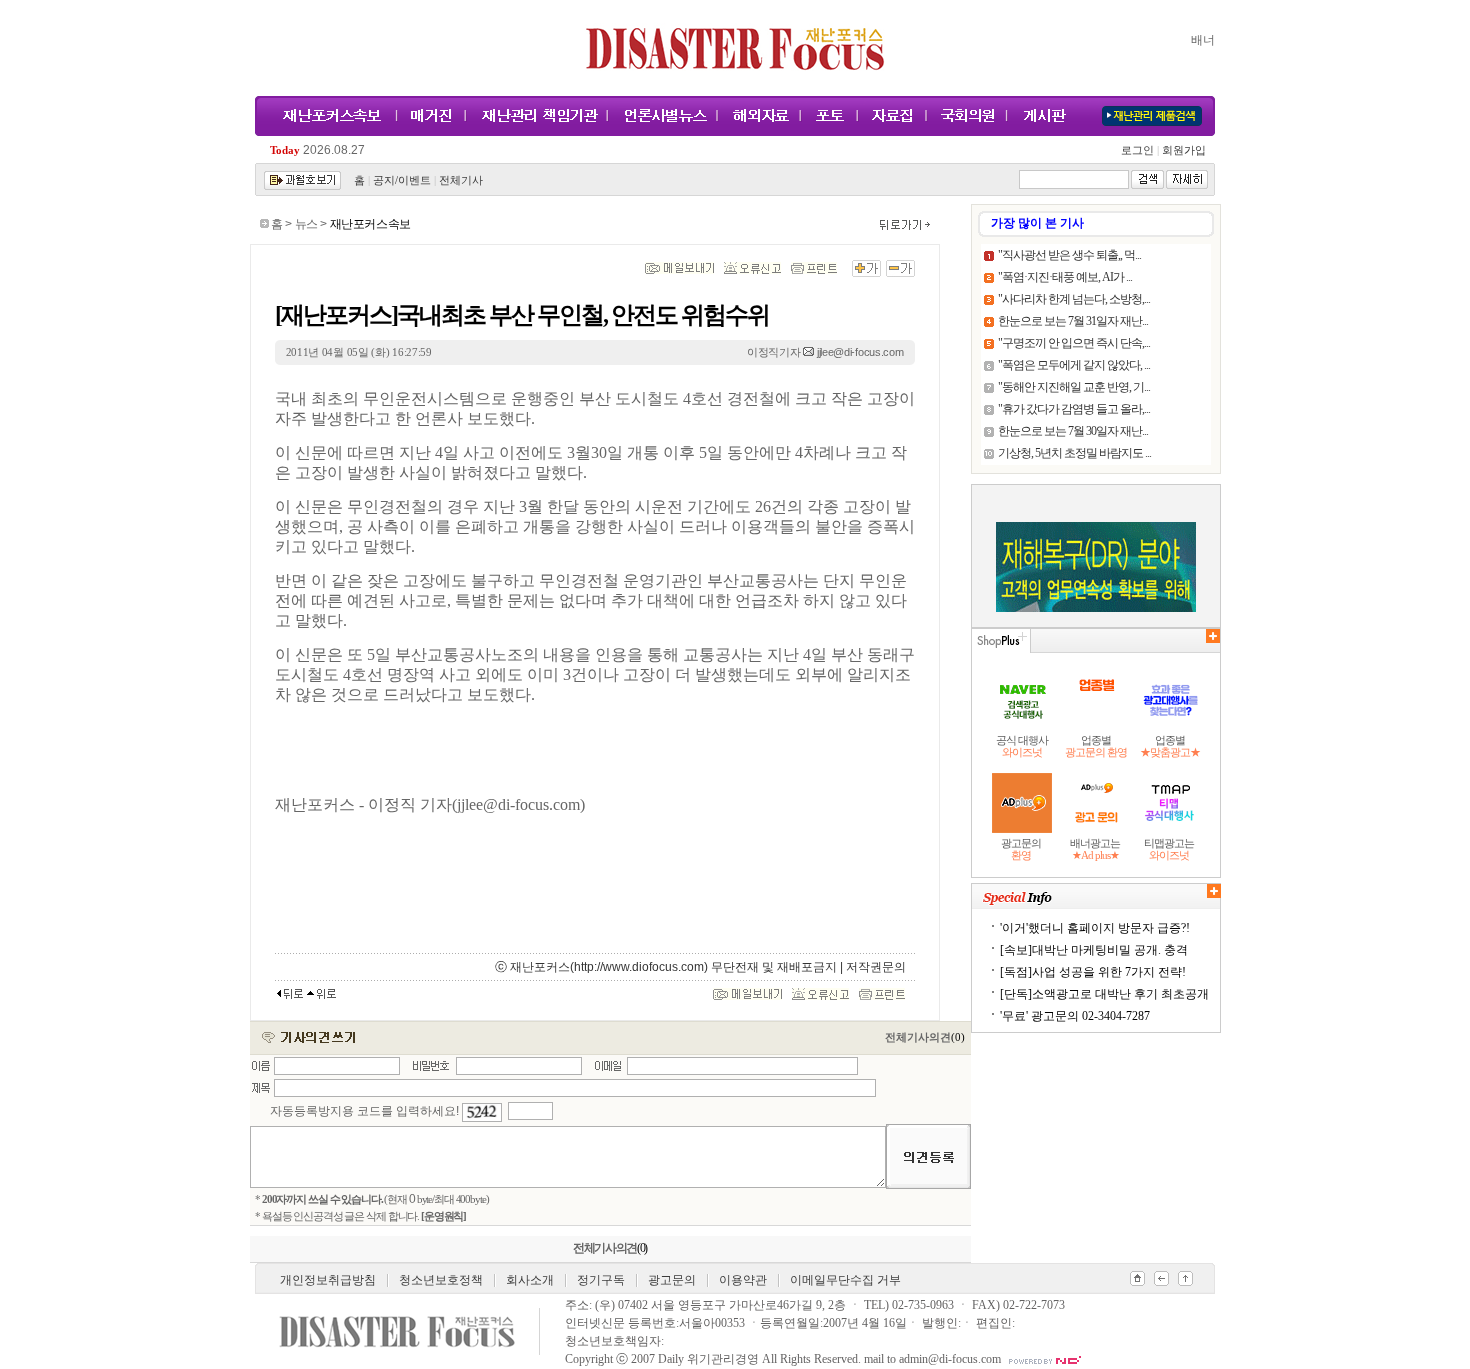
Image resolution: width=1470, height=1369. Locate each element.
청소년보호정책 (441, 1280)
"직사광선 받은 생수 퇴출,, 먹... (1069, 255)
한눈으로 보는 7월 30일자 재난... (1073, 431)
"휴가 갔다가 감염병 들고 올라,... (1074, 409)
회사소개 (530, 1280)
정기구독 (601, 1280)
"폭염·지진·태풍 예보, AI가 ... (1065, 277)
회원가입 (1182, 150)
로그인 (1140, 150)
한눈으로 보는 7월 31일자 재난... (1073, 321)
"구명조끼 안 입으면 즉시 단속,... (1074, 343)
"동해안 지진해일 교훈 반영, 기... (1074, 387)
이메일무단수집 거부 (845, 1280)
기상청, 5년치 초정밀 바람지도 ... (1074, 453)
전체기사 (461, 180)
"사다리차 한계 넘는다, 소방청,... (1074, 299)
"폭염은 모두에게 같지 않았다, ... (1074, 365)
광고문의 (672, 1280)
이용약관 (743, 1280)
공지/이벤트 (402, 180)
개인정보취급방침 (328, 1280)
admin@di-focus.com (950, 1359)
